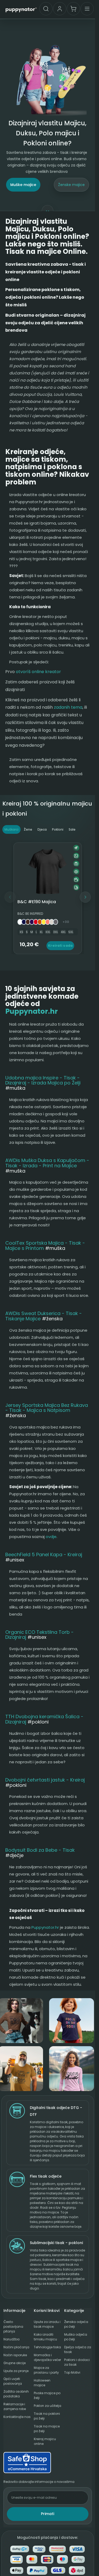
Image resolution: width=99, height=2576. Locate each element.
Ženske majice (71, 185)
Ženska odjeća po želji (76, 2324)
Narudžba (11, 2339)
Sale (72, 829)
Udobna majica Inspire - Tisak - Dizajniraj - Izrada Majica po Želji (43, 1080)
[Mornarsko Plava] (24, 922)
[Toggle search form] (46, 9)
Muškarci (11, 829)
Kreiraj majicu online (45, 2441)
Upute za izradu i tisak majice (47, 2324)
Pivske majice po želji (47, 2395)
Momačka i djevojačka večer (47, 2357)
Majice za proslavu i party (46, 2370)
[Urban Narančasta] (40, 922)
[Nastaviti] (85, 897)
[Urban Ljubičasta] (32, 922)
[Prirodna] (52, 922)
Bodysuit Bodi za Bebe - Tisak (40, 1850)
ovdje (51, 1537)
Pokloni (58, 829)
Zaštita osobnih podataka (16, 2394)
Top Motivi (72, 2372)
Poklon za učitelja (48, 2406)
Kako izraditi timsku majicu (45, 2337)
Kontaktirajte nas (17, 2417)
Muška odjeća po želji (76, 2337)
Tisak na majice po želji (47, 2429)
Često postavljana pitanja (13, 2327)
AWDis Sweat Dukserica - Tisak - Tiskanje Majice (44, 1316)
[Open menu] (87, 9)
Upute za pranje (16, 2371)
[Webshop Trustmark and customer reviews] (48, 2463)
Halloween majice (42, 2383)
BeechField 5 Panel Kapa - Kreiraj (44, 1554)
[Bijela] (20, 922)
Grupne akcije (15, 2363)
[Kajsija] (48, 922)
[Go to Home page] (21, 9)
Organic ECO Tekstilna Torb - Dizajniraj (39, 1635)
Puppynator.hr (32, 1011)
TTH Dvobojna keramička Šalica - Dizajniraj (44, 1719)
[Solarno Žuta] (44, 922)
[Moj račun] (60, 9)
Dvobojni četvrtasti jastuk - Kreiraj (45, 1780)
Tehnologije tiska (47, 2347)
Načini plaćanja (16, 2347)
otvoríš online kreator (38, 672)
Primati (48, 2514)
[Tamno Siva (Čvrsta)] (56, 922)
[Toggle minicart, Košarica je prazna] (73, 9)
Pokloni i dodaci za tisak (77, 2362)
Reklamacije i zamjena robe (15, 2406)
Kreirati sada (60, 946)
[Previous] (10, 897)
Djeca (42, 829)
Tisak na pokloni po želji (47, 2416)
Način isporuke (15, 2355)
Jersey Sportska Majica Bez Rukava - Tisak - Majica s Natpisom (47, 1408)
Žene (28, 829)
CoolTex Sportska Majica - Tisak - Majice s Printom (45, 1246)
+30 (66, 922)
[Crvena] (36, 922)
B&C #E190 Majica (37, 902)
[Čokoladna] (28, 922)
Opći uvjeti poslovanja (13, 2381)
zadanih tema (68, 707)
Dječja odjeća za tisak (78, 2349)
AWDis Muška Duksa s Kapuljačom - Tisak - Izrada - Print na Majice (47, 1163)
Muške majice (23, 185)
